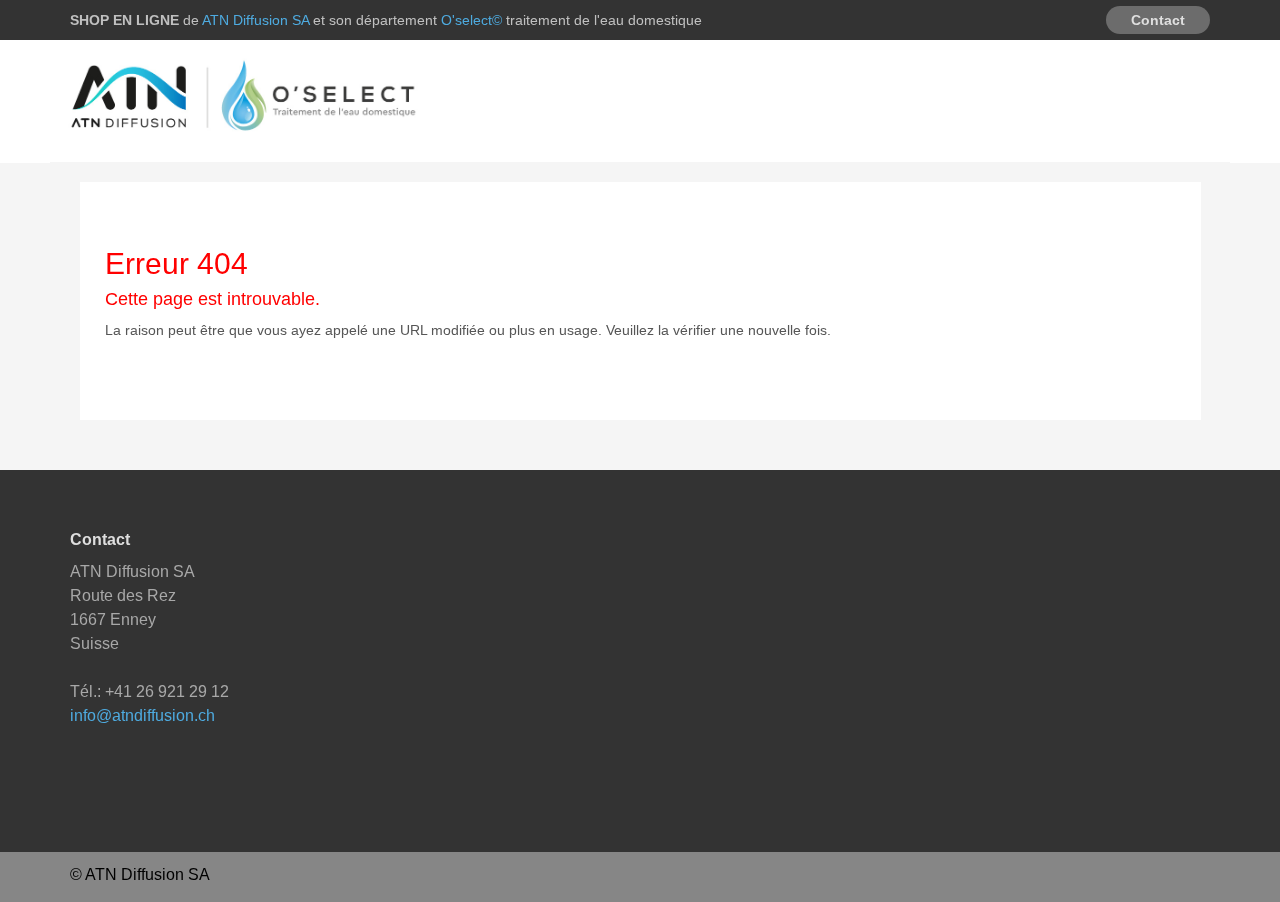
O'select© (473, 20)
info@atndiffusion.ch (142, 715)
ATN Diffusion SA (257, 20)
